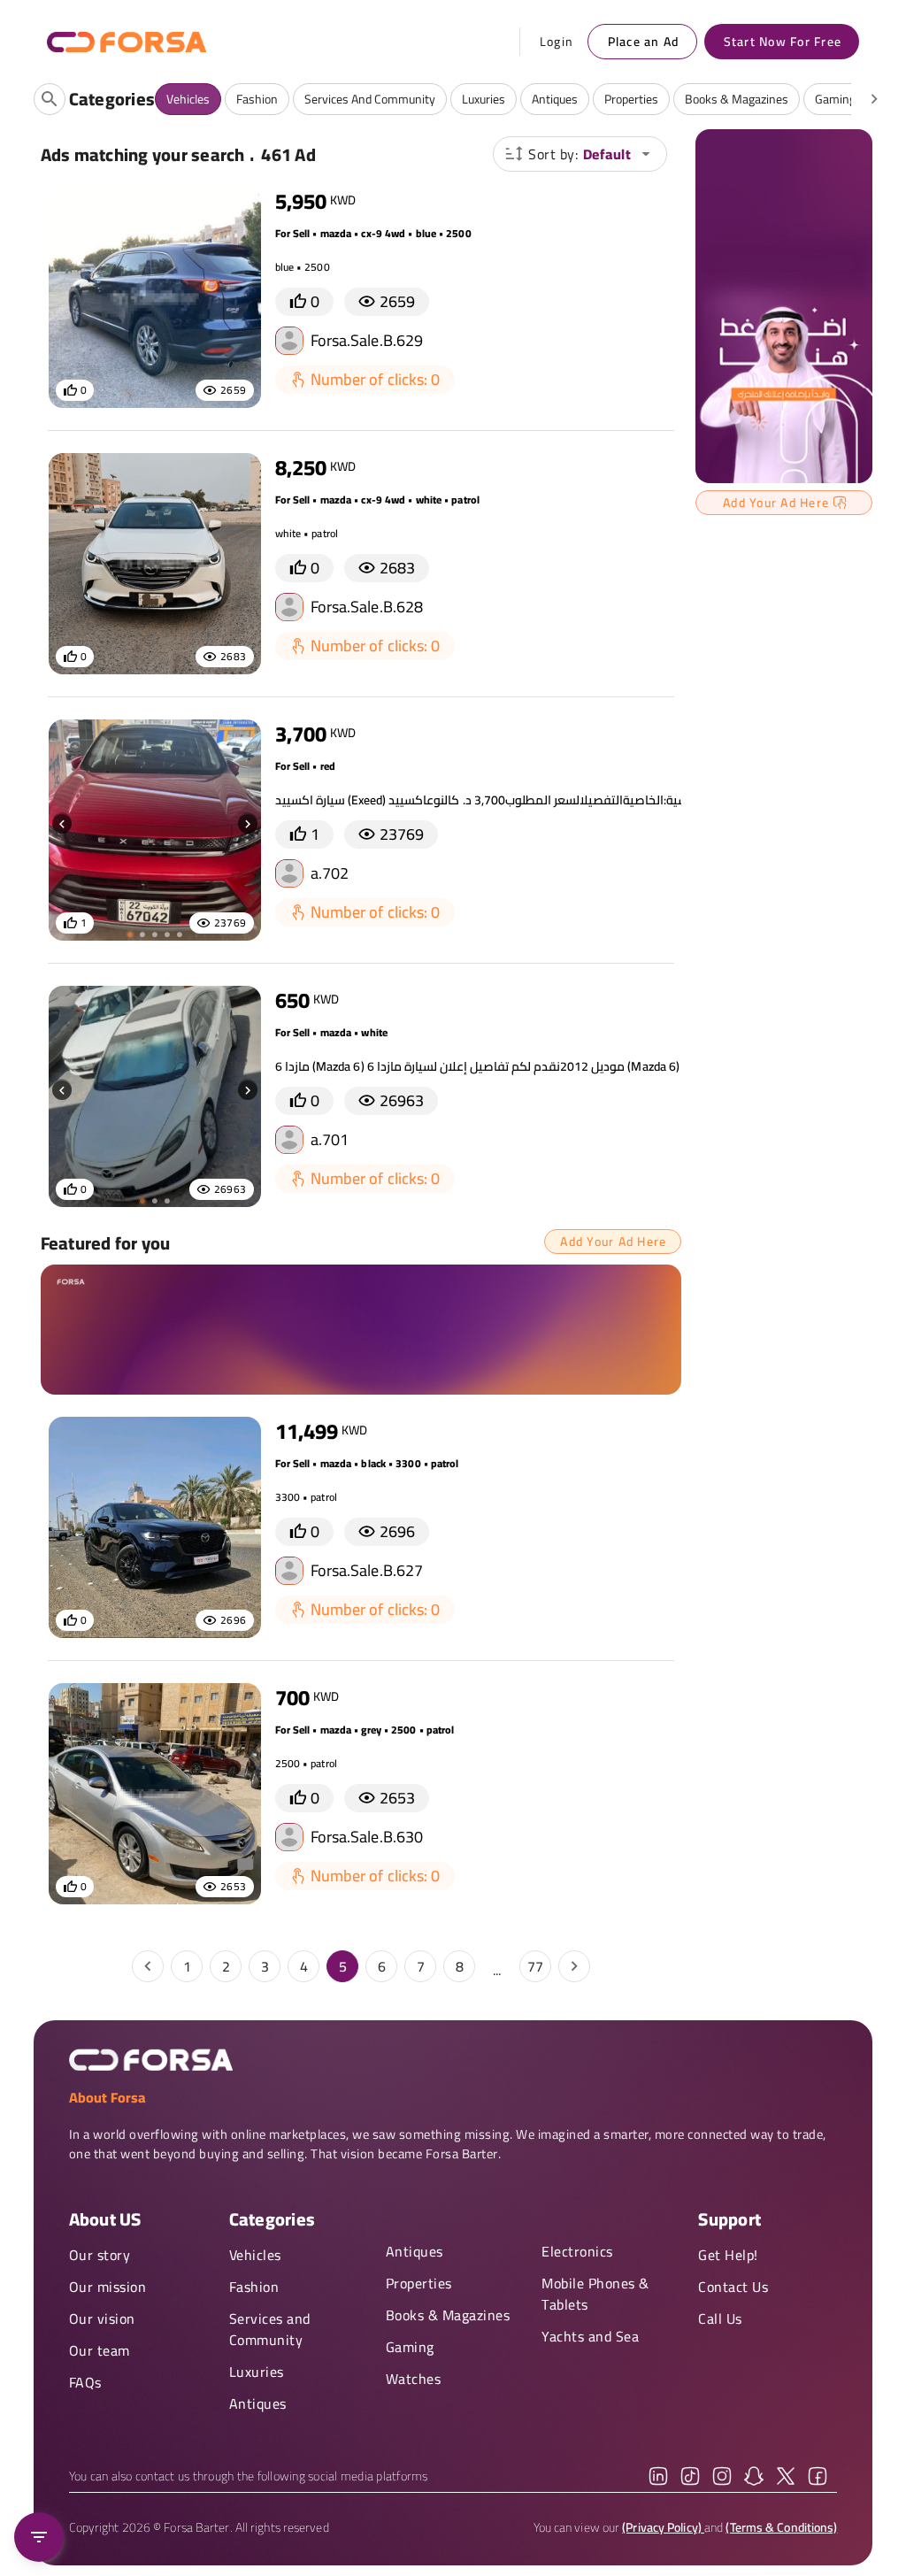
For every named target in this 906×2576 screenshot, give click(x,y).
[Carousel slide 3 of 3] (167, 1201)
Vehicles (255, 2255)
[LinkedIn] (658, 2476)
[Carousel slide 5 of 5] (180, 934)
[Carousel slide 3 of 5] (155, 934)
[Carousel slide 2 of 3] (155, 1201)
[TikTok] (690, 2476)
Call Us (720, 2318)
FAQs (85, 2382)
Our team (100, 2350)
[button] (580, 154)
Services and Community (270, 2329)
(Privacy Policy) (663, 2527)
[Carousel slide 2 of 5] (142, 934)
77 (535, 1966)
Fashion (254, 2287)
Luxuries (257, 2372)
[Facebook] (818, 2476)
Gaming (410, 2347)
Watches (414, 2379)
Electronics (577, 2251)
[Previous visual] (62, 824)
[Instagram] (722, 2476)
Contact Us (733, 2287)
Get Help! (728, 2255)
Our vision (102, 2318)
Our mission (108, 2287)
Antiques (258, 2403)
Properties (419, 2283)
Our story (100, 2255)
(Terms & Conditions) (781, 2527)
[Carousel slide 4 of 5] (167, 934)
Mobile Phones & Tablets (595, 2294)
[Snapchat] (754, 2476)
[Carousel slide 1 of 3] (142, 1201)
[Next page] (574, 1966)
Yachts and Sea (590, 2336)
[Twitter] (786, 2476)
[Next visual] (248, 824)
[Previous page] (148, 1966)
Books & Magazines (448, 2315)
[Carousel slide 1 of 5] (130, 934)
